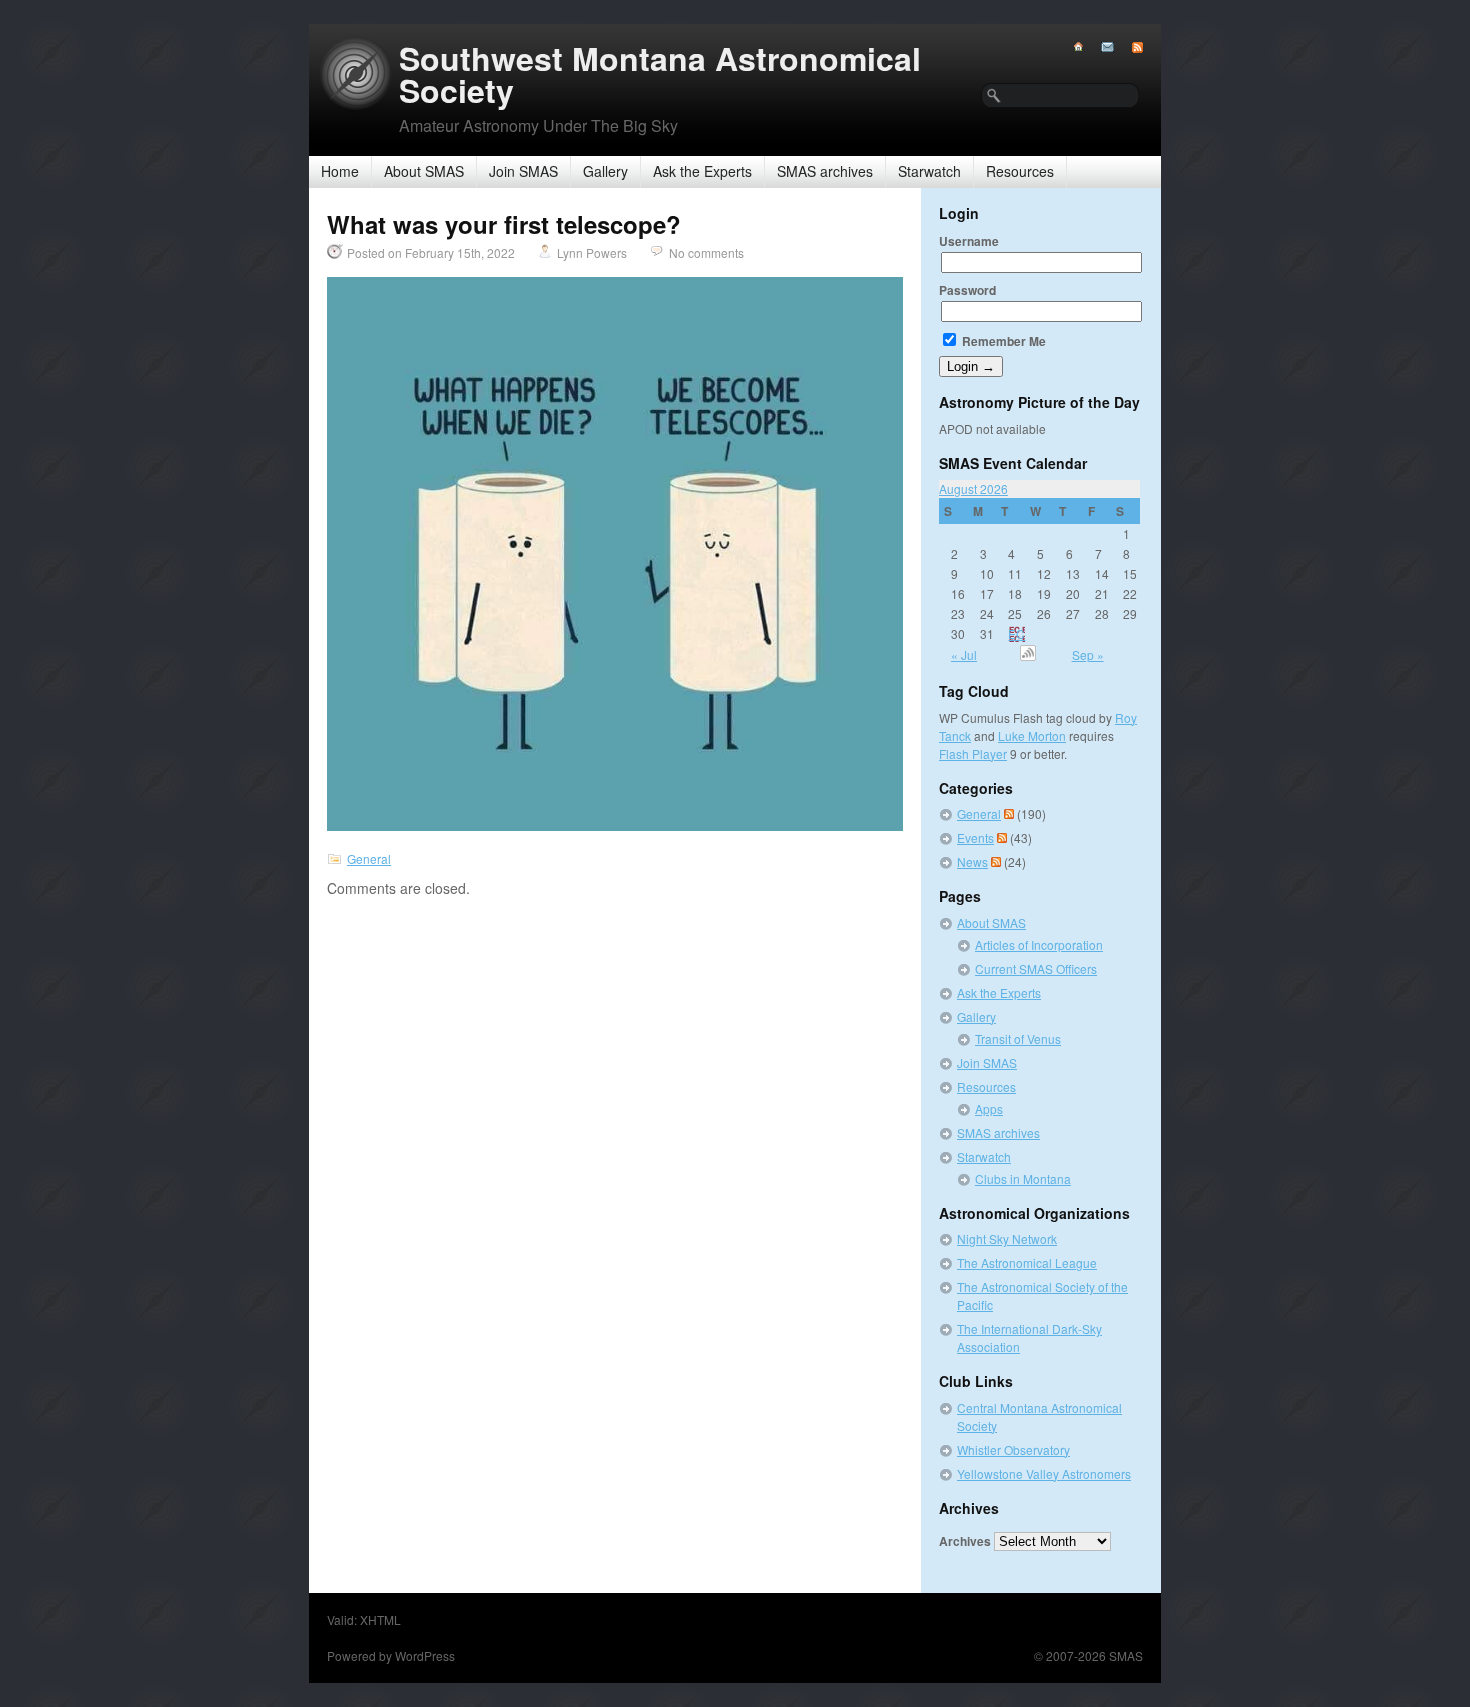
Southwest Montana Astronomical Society (660, 74)
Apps (989, 1108)
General (369, 858)
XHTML (380, 1619)
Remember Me (1002, 341)
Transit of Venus (1018, 1038)
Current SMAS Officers (1036, 968)
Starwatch (929, 171)
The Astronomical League (1027, 1262)
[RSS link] (1128, 47)
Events (975, 837)
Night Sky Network (1007, 1238)
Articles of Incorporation (1039, 944)
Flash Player (973, 753)
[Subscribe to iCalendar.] (1028, 655)
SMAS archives (825, 171)
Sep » (1088, 654)
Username (969, 241)
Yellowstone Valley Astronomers (1044, 1473)
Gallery (605, 171)
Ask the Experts (702, 171)
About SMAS (424, 171)
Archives (965, 1541)
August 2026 (973, 488)
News (972, 861)
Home (340, 171)
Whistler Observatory (1013, 1449)
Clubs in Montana (1023, 1178)
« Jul (964, 654)
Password (967, 290)
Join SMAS (523, 171)
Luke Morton (1032, 735)
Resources (1020, 171)
